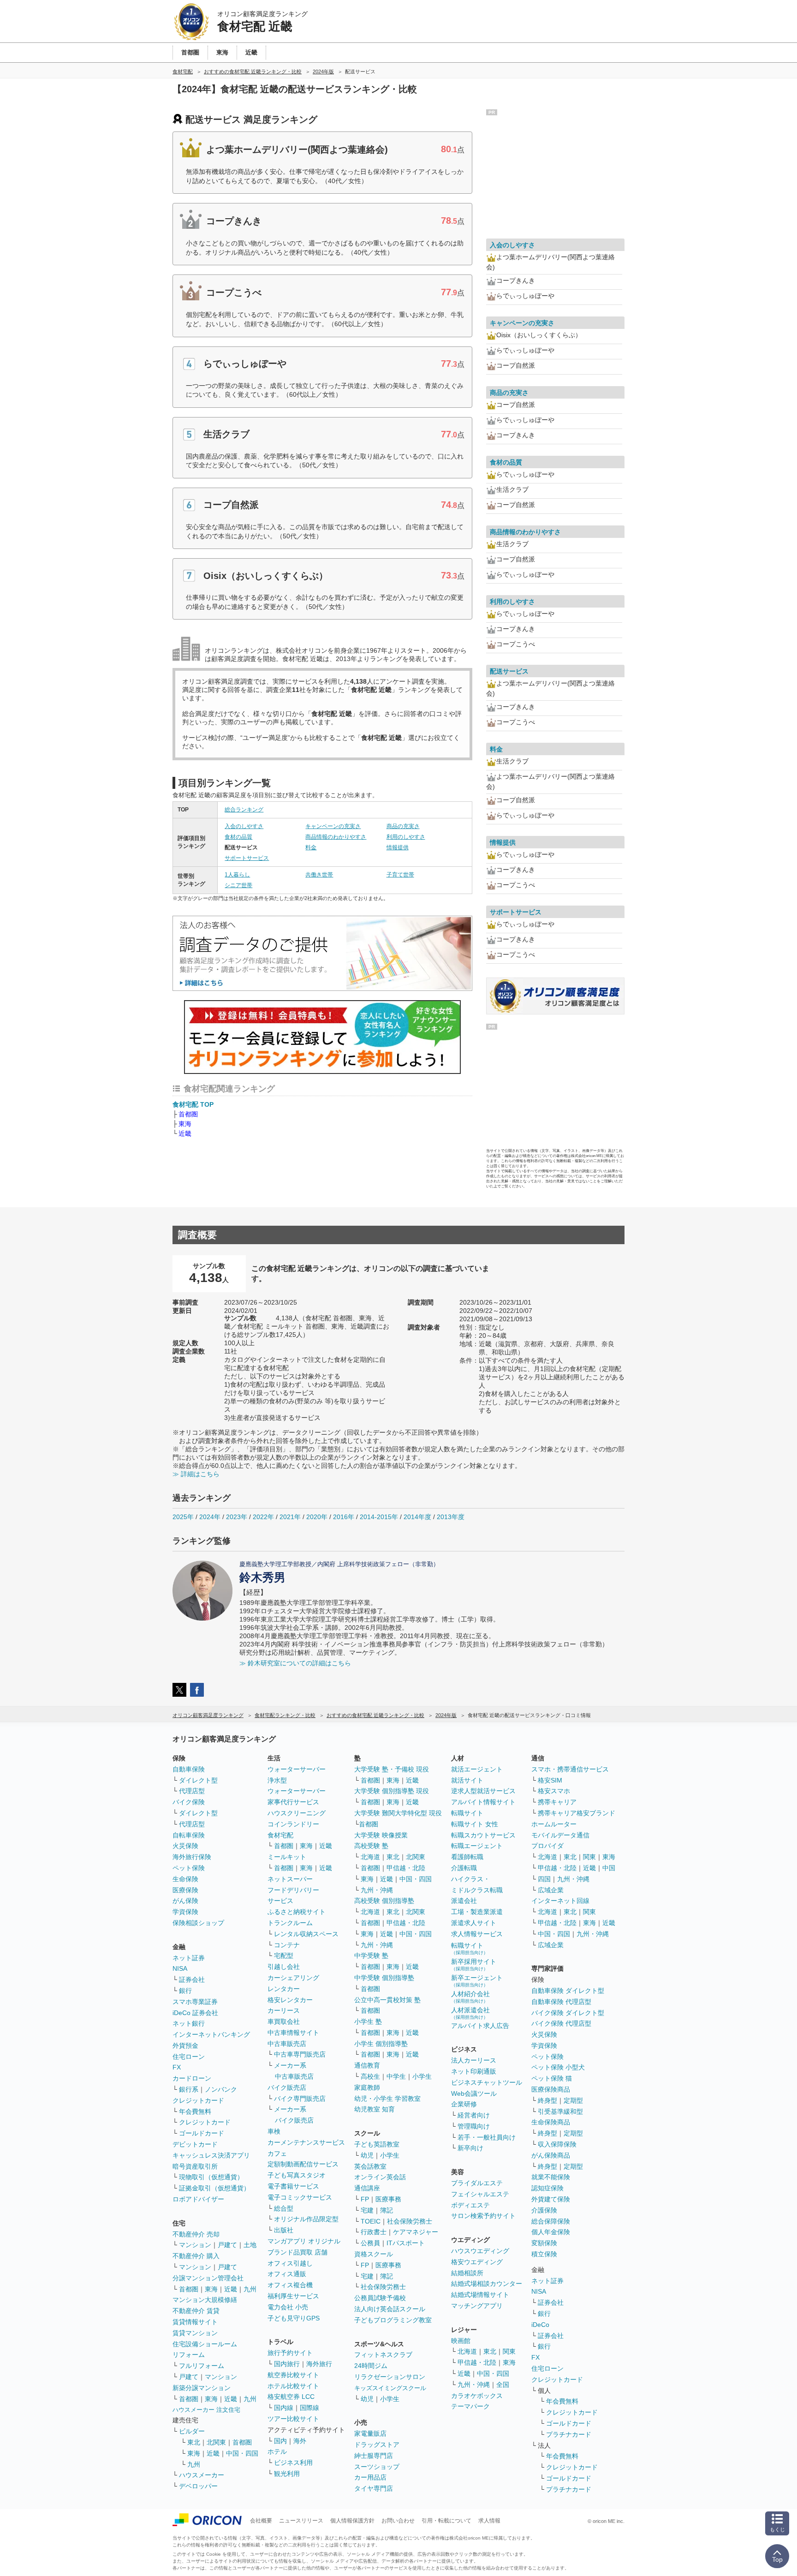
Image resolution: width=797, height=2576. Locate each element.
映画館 (461, 2341)
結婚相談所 (467, 2273)
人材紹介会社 (470, 1997)
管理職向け (474, 2126)
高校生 (370, 2076)
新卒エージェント (477, 1981)
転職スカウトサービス (483, 1835)
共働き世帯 (319, 875)
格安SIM (550, 1780)
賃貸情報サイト (195, 2322)
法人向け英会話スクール (390, 2309)
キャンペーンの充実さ (333, 826)
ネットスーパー (290, 1879)
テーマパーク (470, 2406)
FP (365, 2199)
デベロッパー (198, 2486)
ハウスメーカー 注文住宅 (206, 2410)
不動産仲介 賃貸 (196, 2311)
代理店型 (192, 1791)
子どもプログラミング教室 (393, 2320)
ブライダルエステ (477, 2183)
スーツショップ (377, 2467)
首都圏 (188, 1114)
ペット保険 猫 (552, 2078)
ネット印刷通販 (474, 2071)
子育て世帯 (400, 875)
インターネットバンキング (211, 2034)
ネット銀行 (189, 2023)
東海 (185, 1124)
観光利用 (287, 2474)
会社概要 (261, 2521)
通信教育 (367, 2065)
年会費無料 (195, 2111)
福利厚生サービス (293, 2296)
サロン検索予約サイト (483, 2216)
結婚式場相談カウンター (487, 2284)
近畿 (185, 1133)
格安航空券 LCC (291, 2397)
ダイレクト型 (198, 1780)
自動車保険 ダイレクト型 (568, 1991)
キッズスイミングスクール (390, 2388)
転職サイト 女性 (475, 1824)
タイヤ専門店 (374, 2488)
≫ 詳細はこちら (196, 1474)
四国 (544, 1879)
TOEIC (371, 2221)
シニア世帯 (238, 885)
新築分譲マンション (202, 2388)
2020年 (317, 1517)
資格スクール (374, 2254)
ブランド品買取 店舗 (297, 2252)
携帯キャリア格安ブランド (577, 1813)
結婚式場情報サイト (480, 2295)
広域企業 (551, 1890)
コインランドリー (293, 1824)
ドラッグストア (377, 2445)
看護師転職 (467, 1857)
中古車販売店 (287, 2044)
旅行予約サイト (290, 2353)
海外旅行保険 (192, 1857)
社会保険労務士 (410, 2221)
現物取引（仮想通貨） (211, 2177)
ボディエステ (470, 2205)
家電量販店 (370, 2433)
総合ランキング (244, 810)
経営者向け (474, 2115)
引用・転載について (446, 2521)
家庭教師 (367, 2087)
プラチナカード (569, 2434)
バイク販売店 (287, 2087)
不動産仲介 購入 (196, 2256)
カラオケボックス (477, 2396)
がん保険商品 (551, 2155)
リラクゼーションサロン (390, 2377)
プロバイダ (547, 1846)
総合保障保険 (551, 2221)
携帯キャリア (557, 1802)
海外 (300, 2441)
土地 (250, 2245)
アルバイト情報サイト (483, 1802)
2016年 (344, 1517)
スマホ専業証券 (195, 2002)
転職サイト (467, 1813)
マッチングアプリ (477, 2306)
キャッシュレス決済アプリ (211, 2155)
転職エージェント (477, 1846)
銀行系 (189, 2089)
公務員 (370, 2243)
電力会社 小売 (288, 2307)
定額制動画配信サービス (303, 2164)
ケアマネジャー (416, 2232)
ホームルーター (554, 1824)
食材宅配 (280, 1835)
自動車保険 (189, 1769)
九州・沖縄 (377, 1890)
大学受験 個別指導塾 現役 (392, 1791)
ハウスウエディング (480, 2251)
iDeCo (540, 2325)
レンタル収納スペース (306, 1934)
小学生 (422, 2076)
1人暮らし (237, 875)
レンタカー (284, 1989)
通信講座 (367, 2188)
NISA (180, 1968)
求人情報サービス (477, 1934)
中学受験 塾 (371, 1956)
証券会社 (192, 1980)
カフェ (277, 2153)
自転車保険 (189, 1835)
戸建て (227, 2245)
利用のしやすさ (406, 837)
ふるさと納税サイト (297, 1912)
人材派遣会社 (470, 2013)
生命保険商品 (551, 2122)
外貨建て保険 (551, 2199)
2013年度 (451, 1517)
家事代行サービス (293, 1802)
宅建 (367, 2210)
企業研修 (464, 2104)
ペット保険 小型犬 (558, 2067)
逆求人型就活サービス (483, 1791)
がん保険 (185, 1901)
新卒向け (470, 2148)
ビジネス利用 (293, 2463)
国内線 (284, 2408)
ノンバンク (221, 2089)
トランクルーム (290, 1923)
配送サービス (509, 671)
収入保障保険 (557, 2144)
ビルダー (192, 2431)
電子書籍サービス (293, 2186)
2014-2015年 (379, 1517)
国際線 (309, 2408)
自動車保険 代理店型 (561, 2002)
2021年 (290, 1517)
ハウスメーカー (202, 2475)
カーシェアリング (293, 1978)
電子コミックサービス (300, 2197)
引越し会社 (284, 1967)
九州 (250, 2289)
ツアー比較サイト (293, 2419)
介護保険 (544, 2210)
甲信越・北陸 (406, 1868)
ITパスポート (406, 2243)
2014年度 (417, 1517)
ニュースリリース (301, 2521)
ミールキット (287, 1857)
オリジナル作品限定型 (306, 2219)
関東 (509, 2351)
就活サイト (467, 1780)
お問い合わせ (398, 2521)
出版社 (284, 2230)
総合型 (284, 2208)
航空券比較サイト (293, 2375)
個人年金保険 (551, 2232)
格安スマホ (554, 1791)
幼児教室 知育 (375, 2109)
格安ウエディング (477, 2262)
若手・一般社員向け (487, 2137)
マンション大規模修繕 (205, 2300)
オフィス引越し (290, 2263)
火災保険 (185, 1846)
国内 (280, 2441)
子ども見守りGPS (294, 2318)
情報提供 (398, 847)
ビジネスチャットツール (487, 2082)
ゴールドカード (202, 2133)
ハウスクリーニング (297, 1813)
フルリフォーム (202, 2366)
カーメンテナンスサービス (306, 2142)
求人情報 (489, 2521)
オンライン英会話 (380, 2177)
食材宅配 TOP (193, 1104)
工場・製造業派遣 (477, 1912)
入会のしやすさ (244, 826)
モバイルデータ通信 (560, 1835)
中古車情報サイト (293, 2033)
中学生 (396, 2076)
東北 (194, 2442)
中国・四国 (242, 2453)
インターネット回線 (560, 1901)
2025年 (183, 1517)
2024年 (210, 1517)
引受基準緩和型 (560, 2111)
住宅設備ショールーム (205, 2344)
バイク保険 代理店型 (561, 2023)
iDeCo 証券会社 (195, 2013)
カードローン (192, 2078)
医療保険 (185, 1890)
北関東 (216, 2442)
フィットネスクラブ (383, 2355)
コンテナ (287, 1945)
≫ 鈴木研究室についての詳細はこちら (295, 1663)
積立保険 (544, 2254)
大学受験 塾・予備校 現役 (392, 1769)
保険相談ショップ (198, 1923)
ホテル (277, 2451)
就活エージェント (477, 1769)
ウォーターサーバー (297, 1769)
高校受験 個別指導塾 (384, 1901)
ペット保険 (189, 1868)
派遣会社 (464, 1901)
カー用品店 (370, 2477)
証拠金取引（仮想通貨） (214, 2188)
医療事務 (388, 2199)
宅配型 (284, 1956)
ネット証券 (189, 1958)
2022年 (263, 1517)
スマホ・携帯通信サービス (570, 1769)
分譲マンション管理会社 (208, 2278)
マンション (195, 2245)
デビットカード (195, 2144)
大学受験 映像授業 (381, 1835)
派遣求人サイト (474, 1923)
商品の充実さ (403, 826)
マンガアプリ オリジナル (304, 2241)
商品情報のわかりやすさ (336, 837)
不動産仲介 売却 (196, 2234)
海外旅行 (319, 2364)
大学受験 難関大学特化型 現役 (398, 1813)
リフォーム (189, 2355)
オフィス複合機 (290, 2285)
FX (177, 2067)
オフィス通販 (287, 2274)
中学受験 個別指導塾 (384, 1978)
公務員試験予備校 (380, 2298)
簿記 (387, 2210)
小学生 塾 (368, 2021)
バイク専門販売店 (300, 2099)
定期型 (573, 2100)
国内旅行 (287, 2364)
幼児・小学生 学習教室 (387, 2099)
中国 (609, 1868)
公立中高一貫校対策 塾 (387, 2000)
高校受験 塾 (371, 1846)
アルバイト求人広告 (480, 2026)
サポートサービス (247, 858)
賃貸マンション (195, 2333)
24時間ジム (371, 2366)
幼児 (367, 2155)
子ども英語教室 (377, 2144)
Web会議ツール (474, 2093)
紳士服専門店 (374, 2456)
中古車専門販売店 (300, 2054)
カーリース (284, 2010)
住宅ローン (189, 2057)
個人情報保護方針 (352, 2521)
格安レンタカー (290, 2000)
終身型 (547, 2100)
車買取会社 (284, 2021)
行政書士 (374, 2232)
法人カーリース (474, 2060)
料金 (311, 847)
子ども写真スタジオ (297, 2175)
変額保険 (544, 2243)
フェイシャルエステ (480, 2194)
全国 (503, 2385)
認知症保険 (547, 2188)
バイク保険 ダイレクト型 (568, 2013)
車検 (274, 2131)
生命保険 (185, 1879)
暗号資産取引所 (195, 2166)
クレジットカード (198, 2100)
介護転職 (464, 1868)
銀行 (185, 1991)
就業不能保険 (551, 2177)
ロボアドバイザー (198, 2199)
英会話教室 (370, 2166)
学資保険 (185, 1912)
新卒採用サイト (474, 1965)
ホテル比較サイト (293, 2386)
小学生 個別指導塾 (381, 2044)
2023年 (237, 1517)
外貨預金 (185, 2045)
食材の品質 (238, 837)
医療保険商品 (551, 2089)
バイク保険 (189, 1802)
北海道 (370, 1857)
